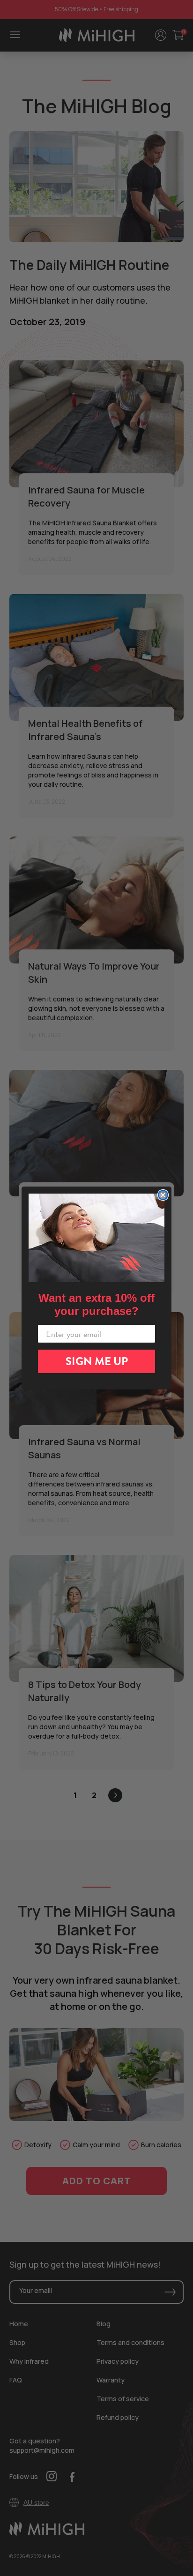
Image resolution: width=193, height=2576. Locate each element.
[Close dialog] (163, 1195)
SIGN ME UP (97, 1361)
